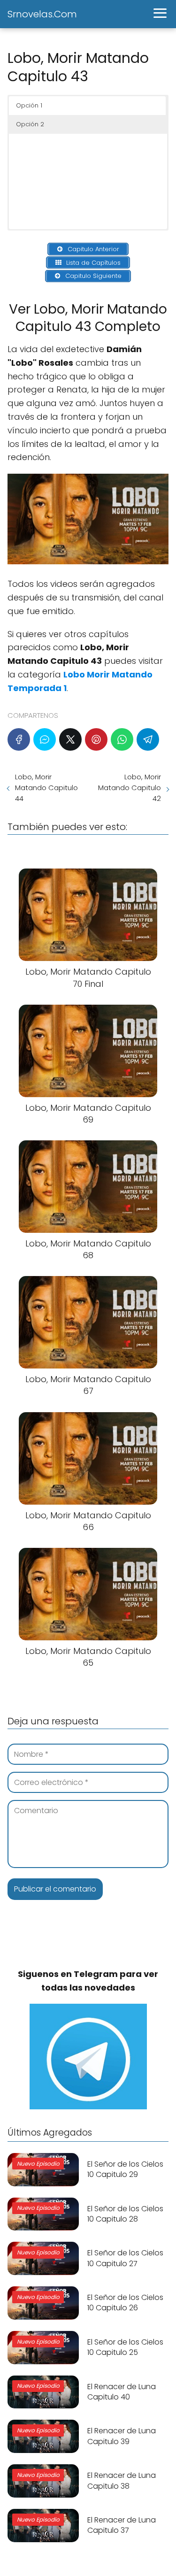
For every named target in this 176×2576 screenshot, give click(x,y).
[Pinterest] (96, 739)
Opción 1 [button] (29, 105)
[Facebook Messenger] (45, 739)
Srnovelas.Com (42, 14)
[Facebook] (19, 739)
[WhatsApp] (122, 739)
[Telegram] (148, 739)
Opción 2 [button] (30, 124)
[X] (70, 739)
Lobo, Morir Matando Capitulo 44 (46, 788)
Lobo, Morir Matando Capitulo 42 (130, 788)
